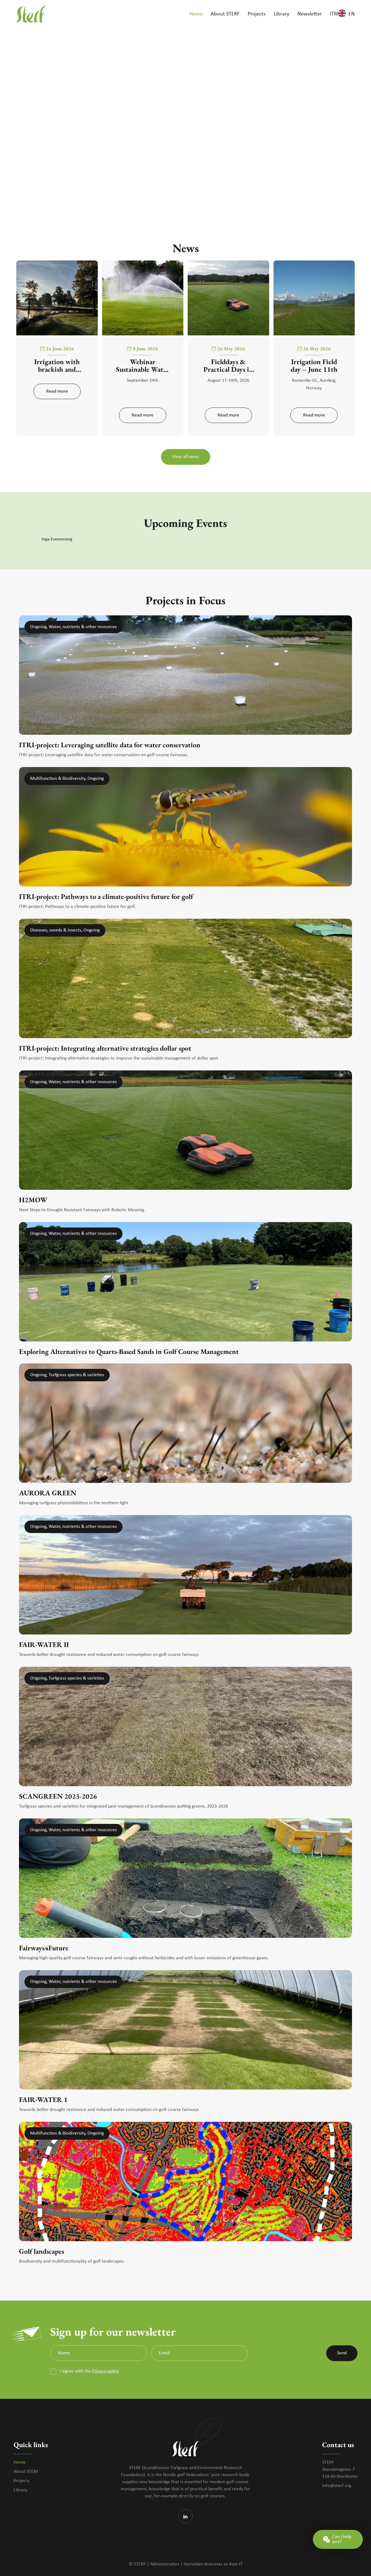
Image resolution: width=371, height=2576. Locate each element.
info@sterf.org (337, 2486)
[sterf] (31, 14)
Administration (165, 2564)
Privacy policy (106, 2371)
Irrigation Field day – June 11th (314, 365)
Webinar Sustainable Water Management (143, 365)
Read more (57, 391)
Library (20, 2490)
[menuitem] (196, 14)
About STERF (26, 2472)
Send (342, 2353)
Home (20, 2462)
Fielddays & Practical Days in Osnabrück (228, 365)
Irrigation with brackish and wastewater (57, 365)
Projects (22, 2481)
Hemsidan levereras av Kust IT (213, 2564)
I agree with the (89, 2371)
